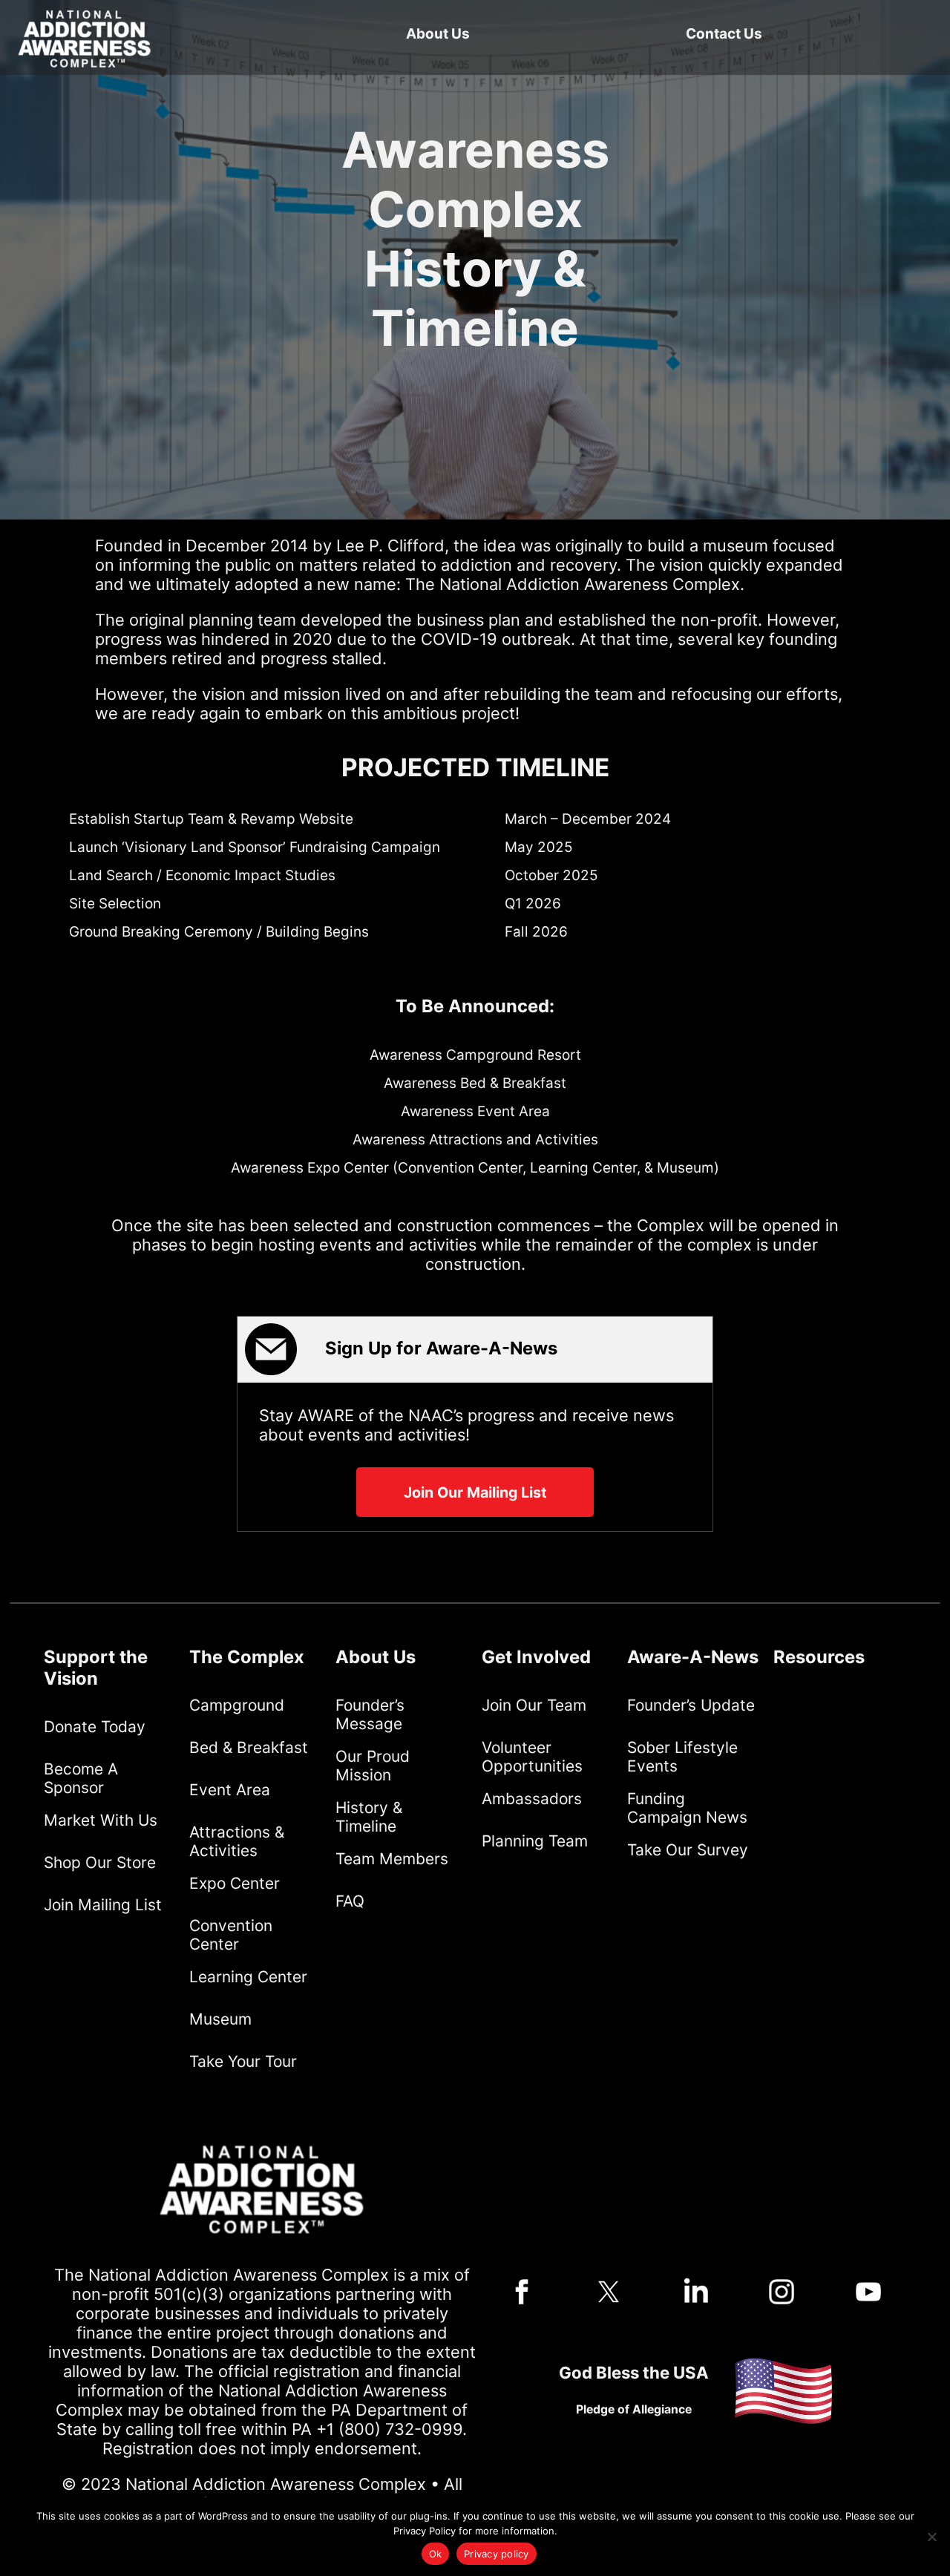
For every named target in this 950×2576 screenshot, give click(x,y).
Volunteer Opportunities (532, 1757)
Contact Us (724, 34)
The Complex (247, 1657)
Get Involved (536, 1657)
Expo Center (235, 1883)
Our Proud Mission (373, 1766)
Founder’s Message (370, 1714)
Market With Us (101, 1820)
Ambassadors (532, 1799)
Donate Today (95, 1727)
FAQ (350, 1901)
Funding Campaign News (687, 1808)
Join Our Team (534, 1705)
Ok (436, 2554)
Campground (237, 1705)
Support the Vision (96, 1668)
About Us (438, 34)
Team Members (392, 1859)
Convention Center (231, 1935)
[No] (931, 2537)
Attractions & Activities (237, 1841)
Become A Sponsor (81, 1778)
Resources (819, 1657)
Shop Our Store (100, 1862)
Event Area (230, 1790)
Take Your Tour (243, 2061)
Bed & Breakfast (249, 1747)
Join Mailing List (103, 1905)
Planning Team (535, 1841)
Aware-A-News (693, 1657)
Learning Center (248, 1977)
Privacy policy (497, 2554)
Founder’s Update (691, 1705)
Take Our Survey (688, 1850)
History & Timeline (369, 1817)
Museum (220, 2019)
